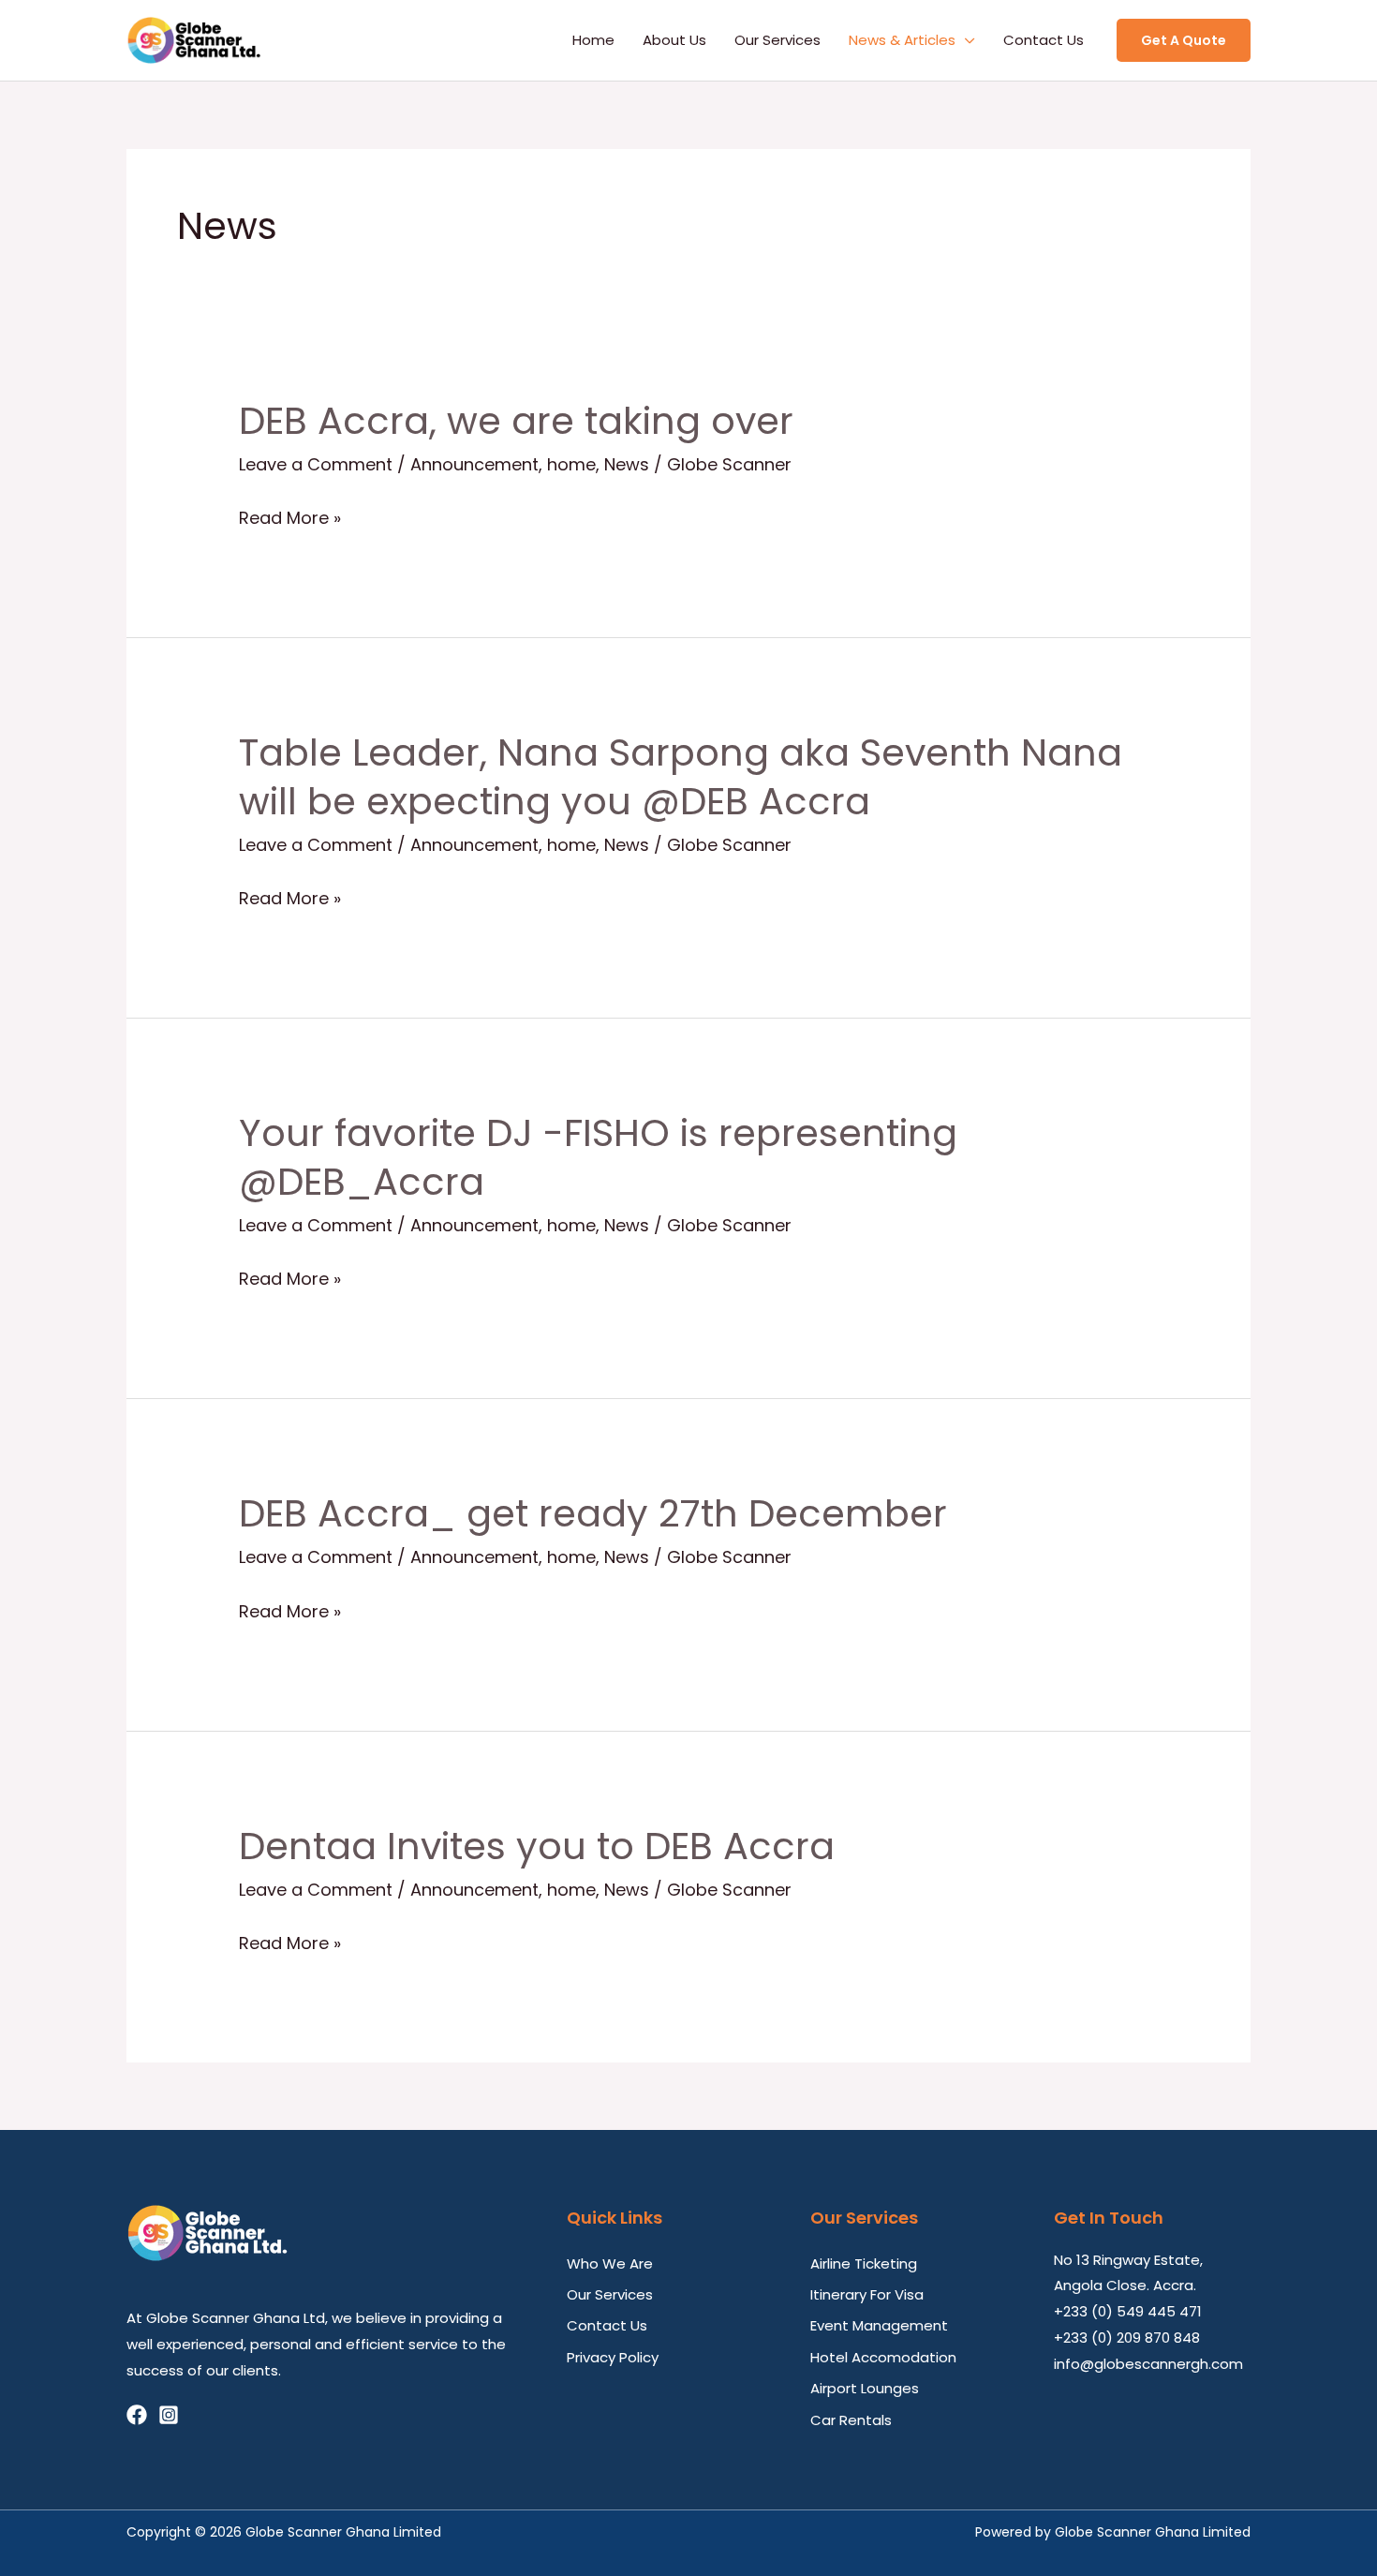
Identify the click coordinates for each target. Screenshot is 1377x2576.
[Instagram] (169, 2415)
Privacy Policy (613, 2357)
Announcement (474, 464)
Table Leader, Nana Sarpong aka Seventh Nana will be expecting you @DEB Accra (681, 777)
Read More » (290, 519)
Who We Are (610, 2263)
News (627, 464)
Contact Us (1044, 40)
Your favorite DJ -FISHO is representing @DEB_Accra (598, 1157)
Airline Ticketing (864, 2263)
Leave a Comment (316, 464)
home (571, 464)
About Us (674, 40)
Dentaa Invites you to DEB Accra (537, 1846)
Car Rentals (851, 2420)
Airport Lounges (865, 2388)
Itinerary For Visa (867, 2294)
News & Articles (902, 40)
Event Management (879, 2325)
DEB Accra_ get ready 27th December (593, 1513)
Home (593, 40)
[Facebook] (137, 2415)
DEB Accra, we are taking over (516, 421)
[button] (1184, 40)
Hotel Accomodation (883, 2357)
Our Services (777, 40)
